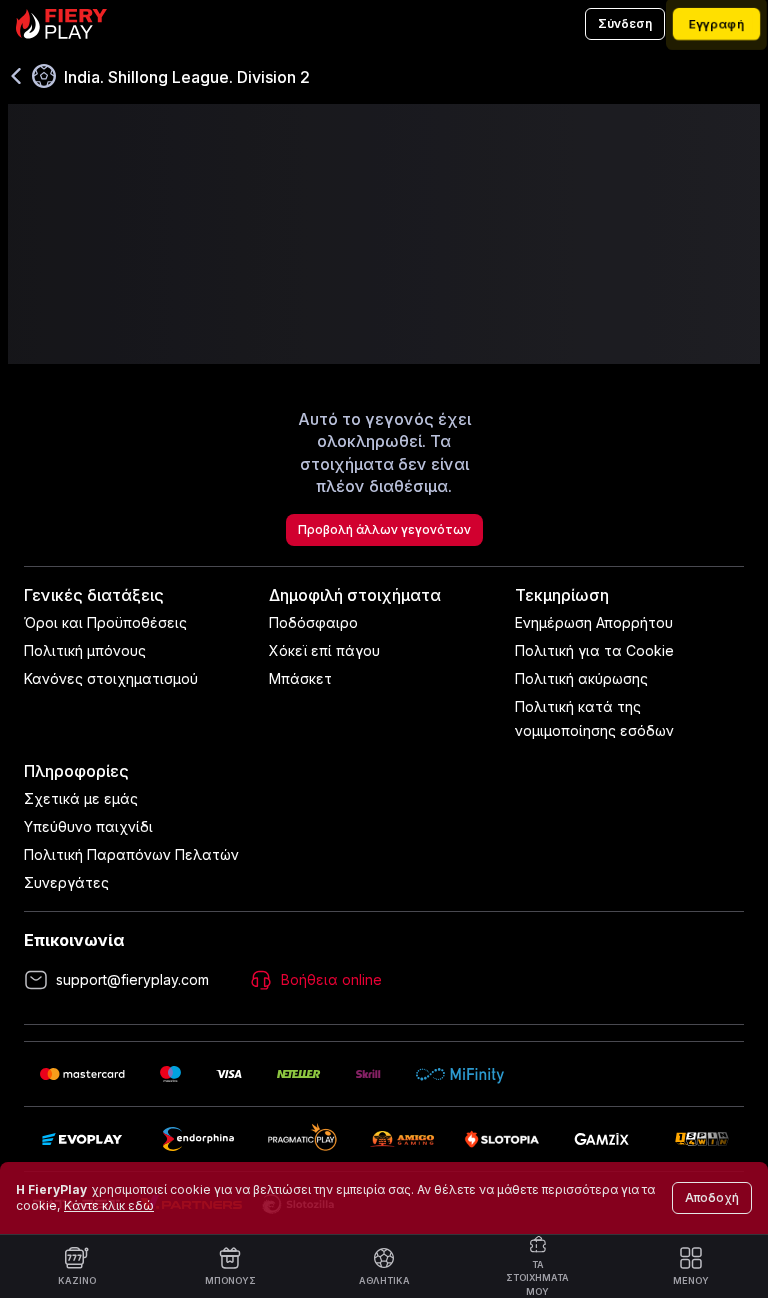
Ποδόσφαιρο (313, 622)
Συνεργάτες (66, 882)
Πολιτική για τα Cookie (594, 650)
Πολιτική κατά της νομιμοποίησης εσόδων (594, 718)
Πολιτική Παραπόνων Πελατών (131, 854)
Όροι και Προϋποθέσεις (105, 622)
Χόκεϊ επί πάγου (324, 650)
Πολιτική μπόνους (85, 650)
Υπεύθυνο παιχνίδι (88, 826)
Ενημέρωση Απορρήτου (594, 622)
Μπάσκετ (300, 678)
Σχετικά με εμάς (81, 798)
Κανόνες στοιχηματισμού (111, 678)
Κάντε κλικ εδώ (109, 1205)
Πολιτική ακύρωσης (581, 678)
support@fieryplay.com (132, 979)
